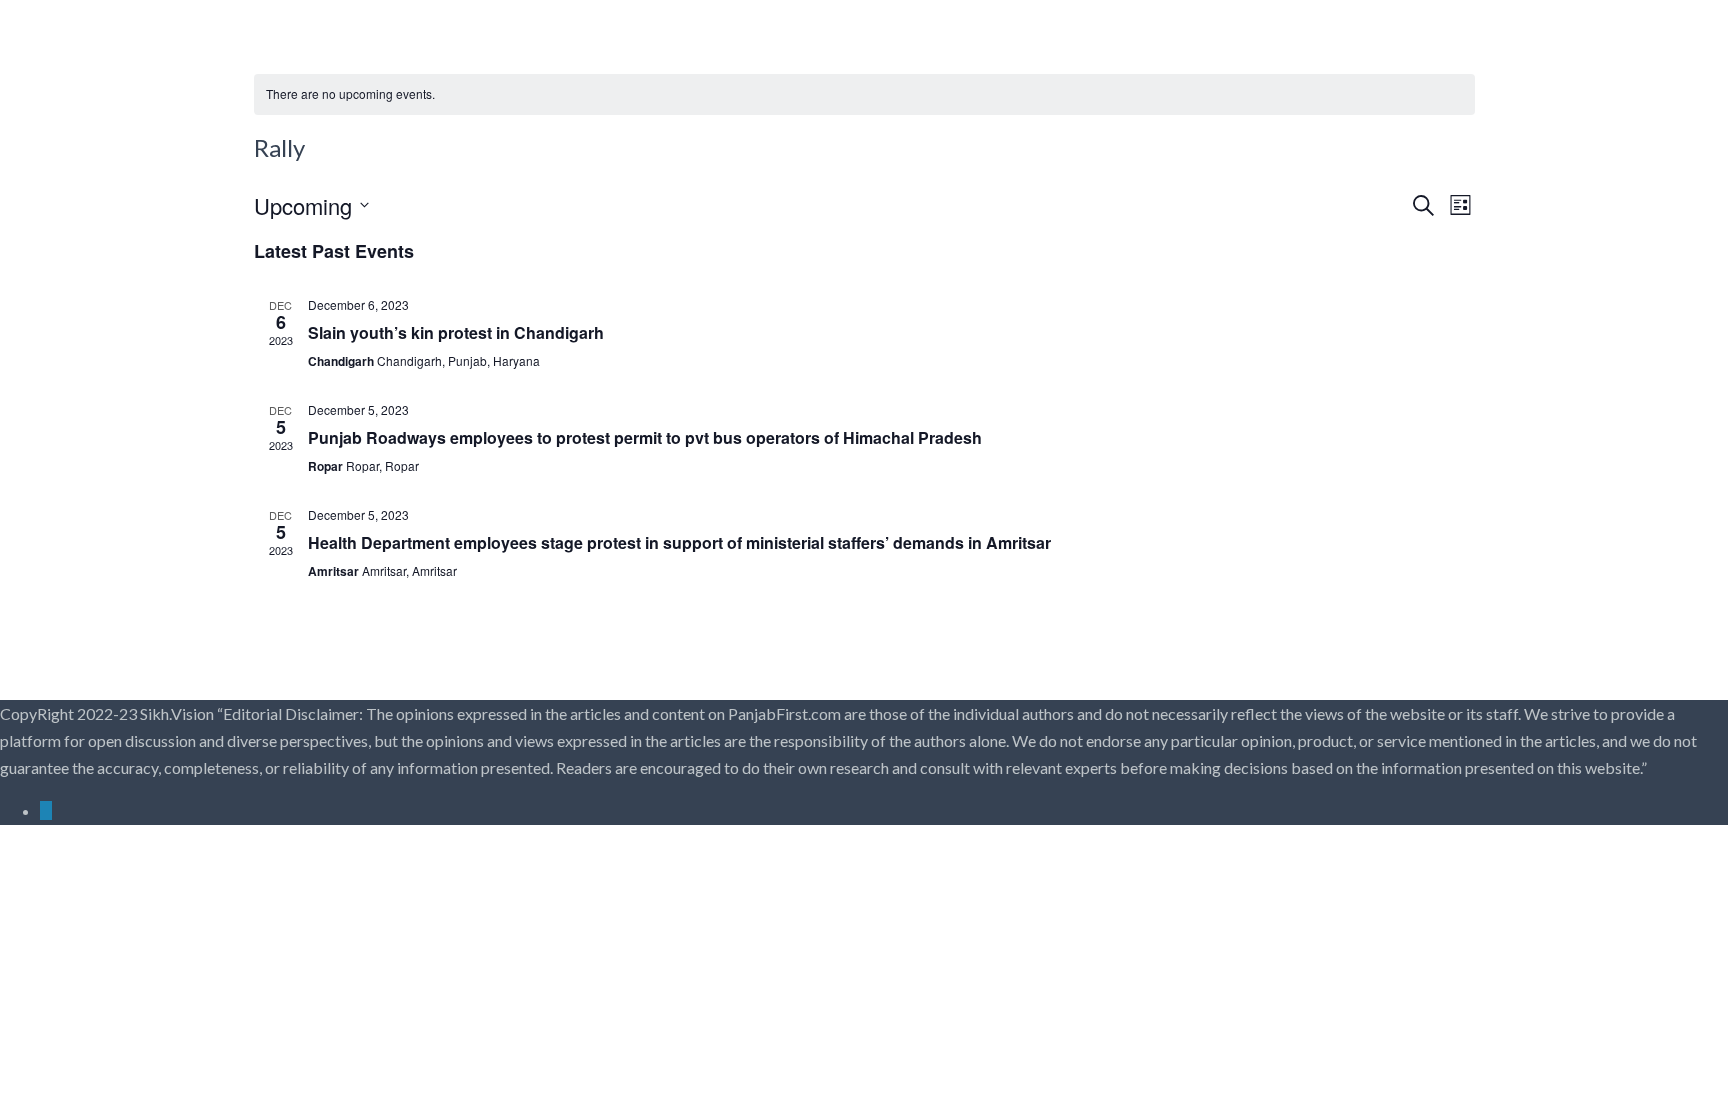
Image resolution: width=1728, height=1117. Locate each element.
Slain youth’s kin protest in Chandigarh (456, 332)
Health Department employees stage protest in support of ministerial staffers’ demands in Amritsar (679, 542)
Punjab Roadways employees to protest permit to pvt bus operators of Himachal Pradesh (645, 437)
